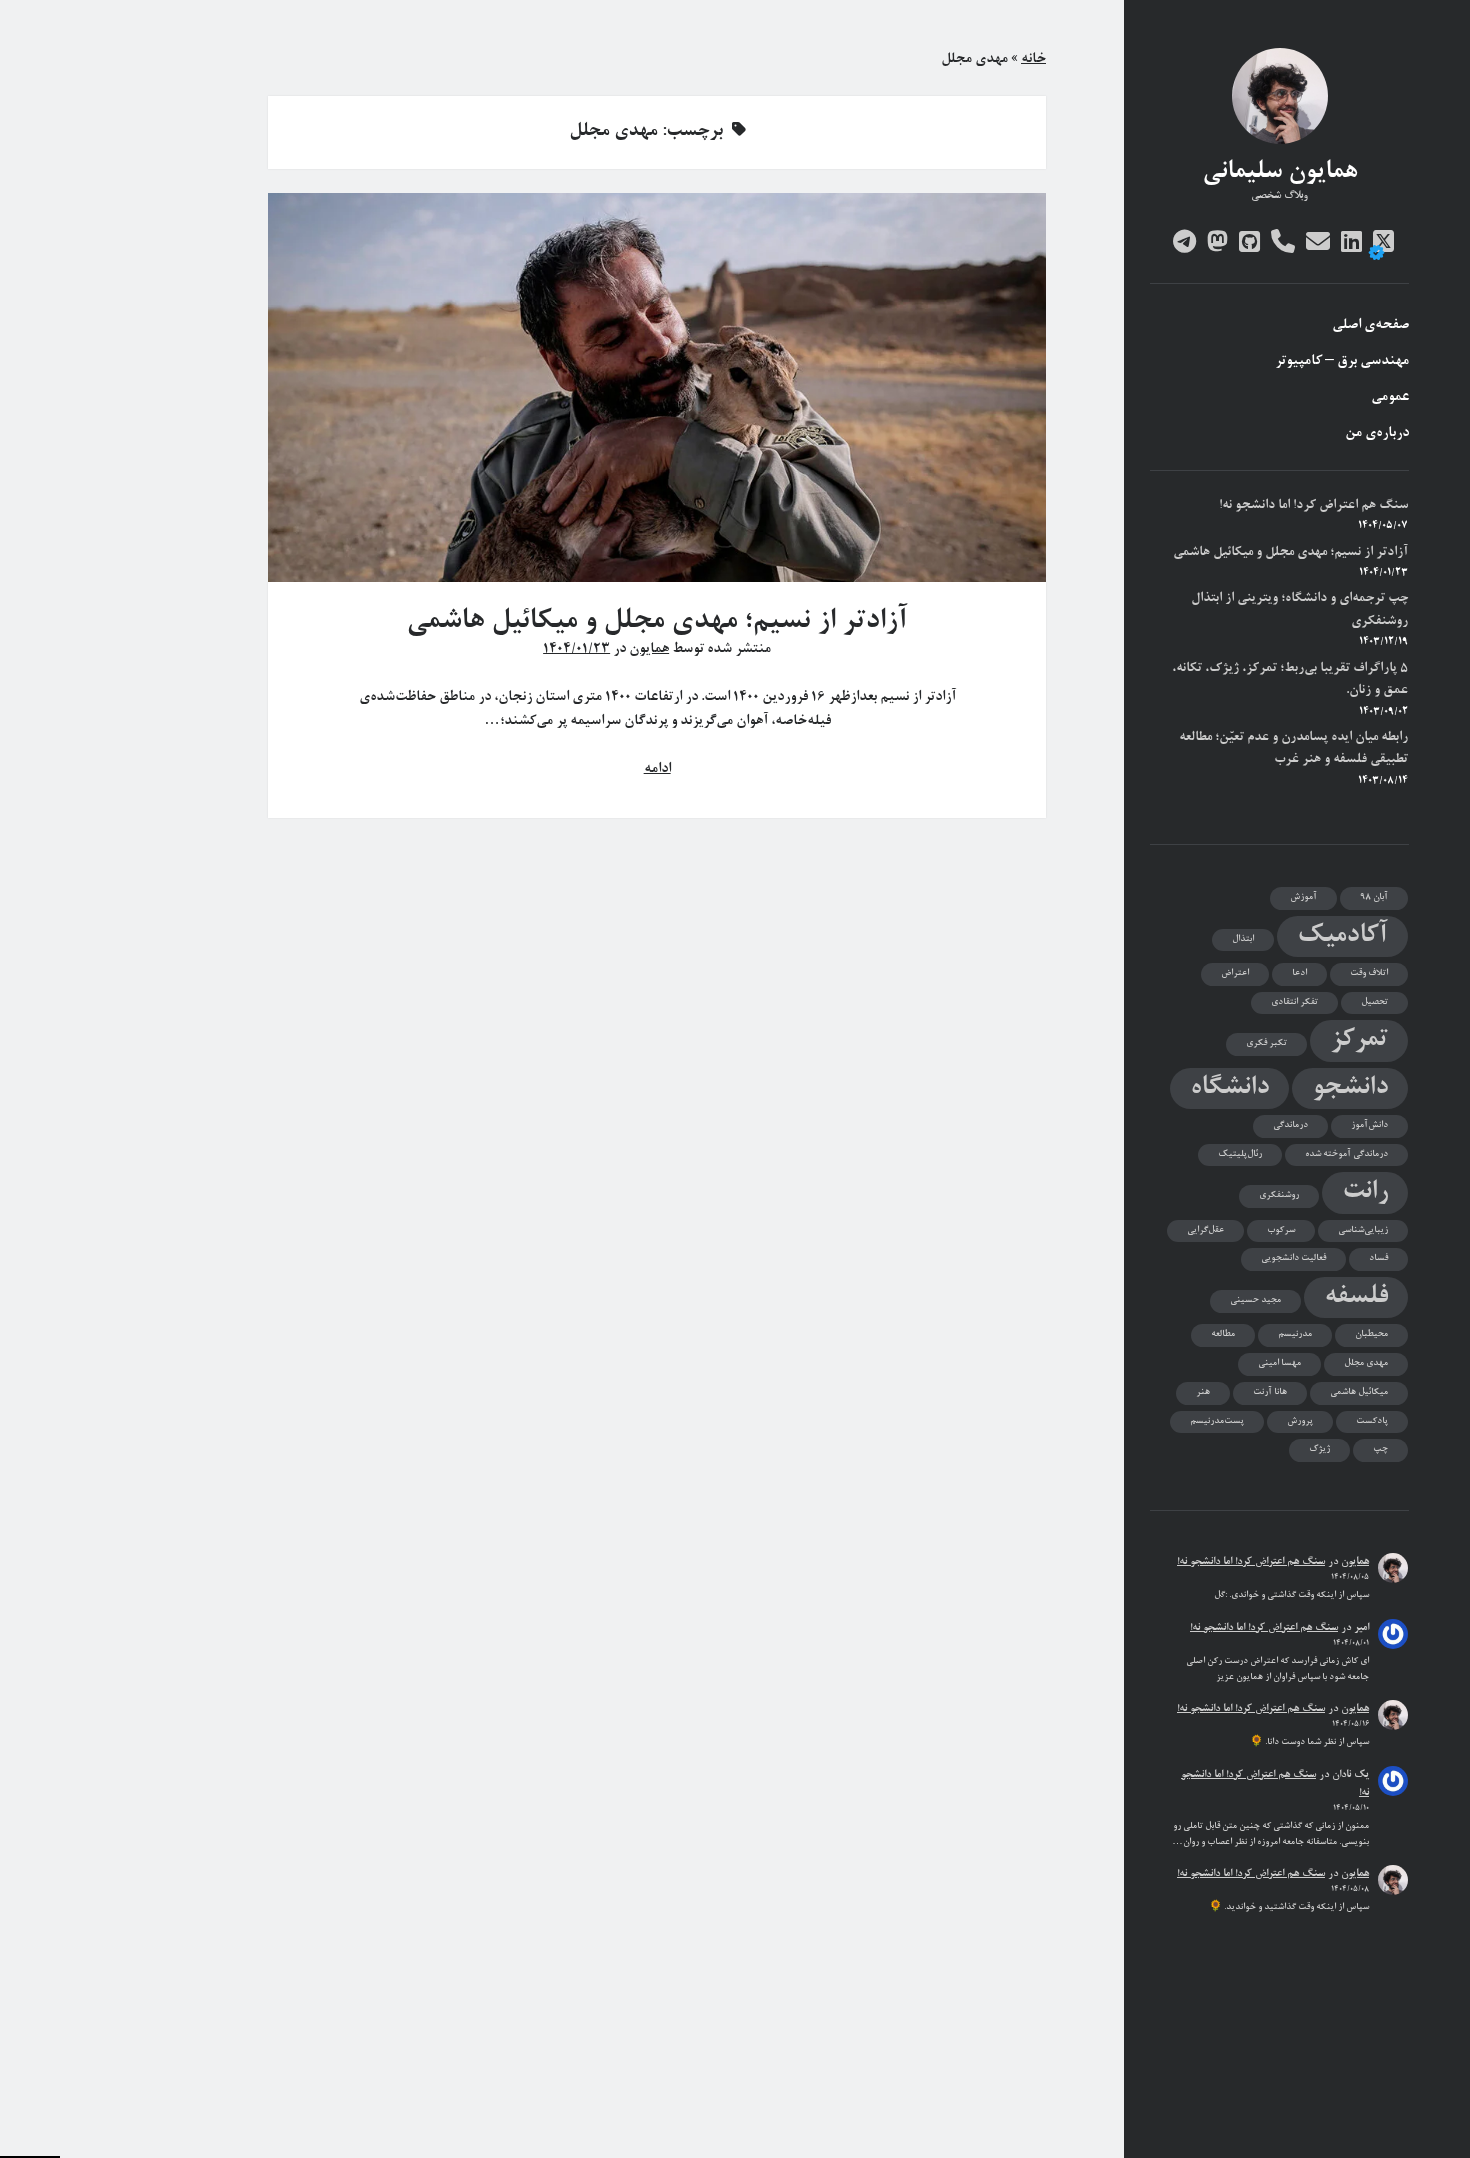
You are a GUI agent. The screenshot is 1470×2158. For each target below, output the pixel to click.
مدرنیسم (1295, 1334)
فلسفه (1356, 1297)
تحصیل (1374, 1002)
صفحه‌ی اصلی (1370, 326)
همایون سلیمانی (1279, 173)
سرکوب (1281, 1230)
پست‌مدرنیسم (1217, 1421)
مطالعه (1223, 1334)
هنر (1203, 1392)
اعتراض (1235, 973)
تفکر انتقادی (1294, 1002)
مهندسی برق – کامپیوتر (1342, 362)
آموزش (1303, 897)
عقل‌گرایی (1205, 1230)
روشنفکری (1279, 1195)
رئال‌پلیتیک (1240, 1154)
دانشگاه (1229, 1088)
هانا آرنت (1270, 1392)
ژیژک (1319, 1449)
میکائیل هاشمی (1359, 1392)
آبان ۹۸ (1374, 897)
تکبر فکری (1266, 1043)
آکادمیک (1342, 936)
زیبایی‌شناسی (1363, 1230)
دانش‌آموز (1369, 1125)
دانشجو (1350, 1088)
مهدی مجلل (1366, 1363)
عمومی (1390, 398)
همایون (1355, 1562)
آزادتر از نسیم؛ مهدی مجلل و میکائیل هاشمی (1290, 552)
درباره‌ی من (1377, 434)
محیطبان (1371, 1334)
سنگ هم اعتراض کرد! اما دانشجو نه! (1313, 505)
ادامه (657, 770)
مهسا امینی (1279, 1363)
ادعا (1299, 973)
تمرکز (1359, 1040)
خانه (1033, 60)
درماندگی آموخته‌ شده (1346, 1154)
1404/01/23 (576, 650)
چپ (1380, 1449)
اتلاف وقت (1369, 973)
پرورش (1300, 1421)
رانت (1365, 1192)
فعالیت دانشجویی (1293, 1258)
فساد (1378, 1258)
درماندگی (1290, 1125)
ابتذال (1243, 939)
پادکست (1372, 1421)
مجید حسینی (1255, 1300)
